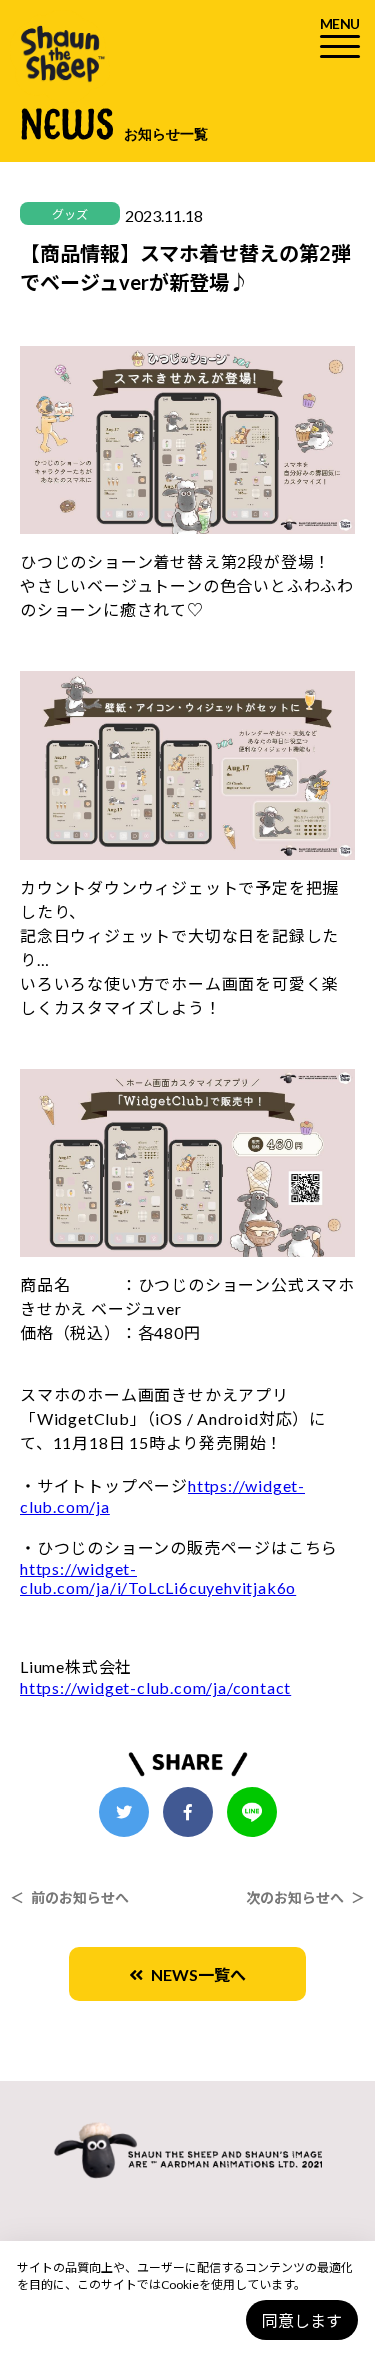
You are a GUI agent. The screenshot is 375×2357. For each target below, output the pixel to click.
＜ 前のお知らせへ (69, 1897)
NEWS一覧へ (194, 1974)
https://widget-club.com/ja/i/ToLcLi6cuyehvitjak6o (158, 1578)
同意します (302, 2320)
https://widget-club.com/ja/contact (155, 1687)
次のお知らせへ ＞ (305, 1897)
